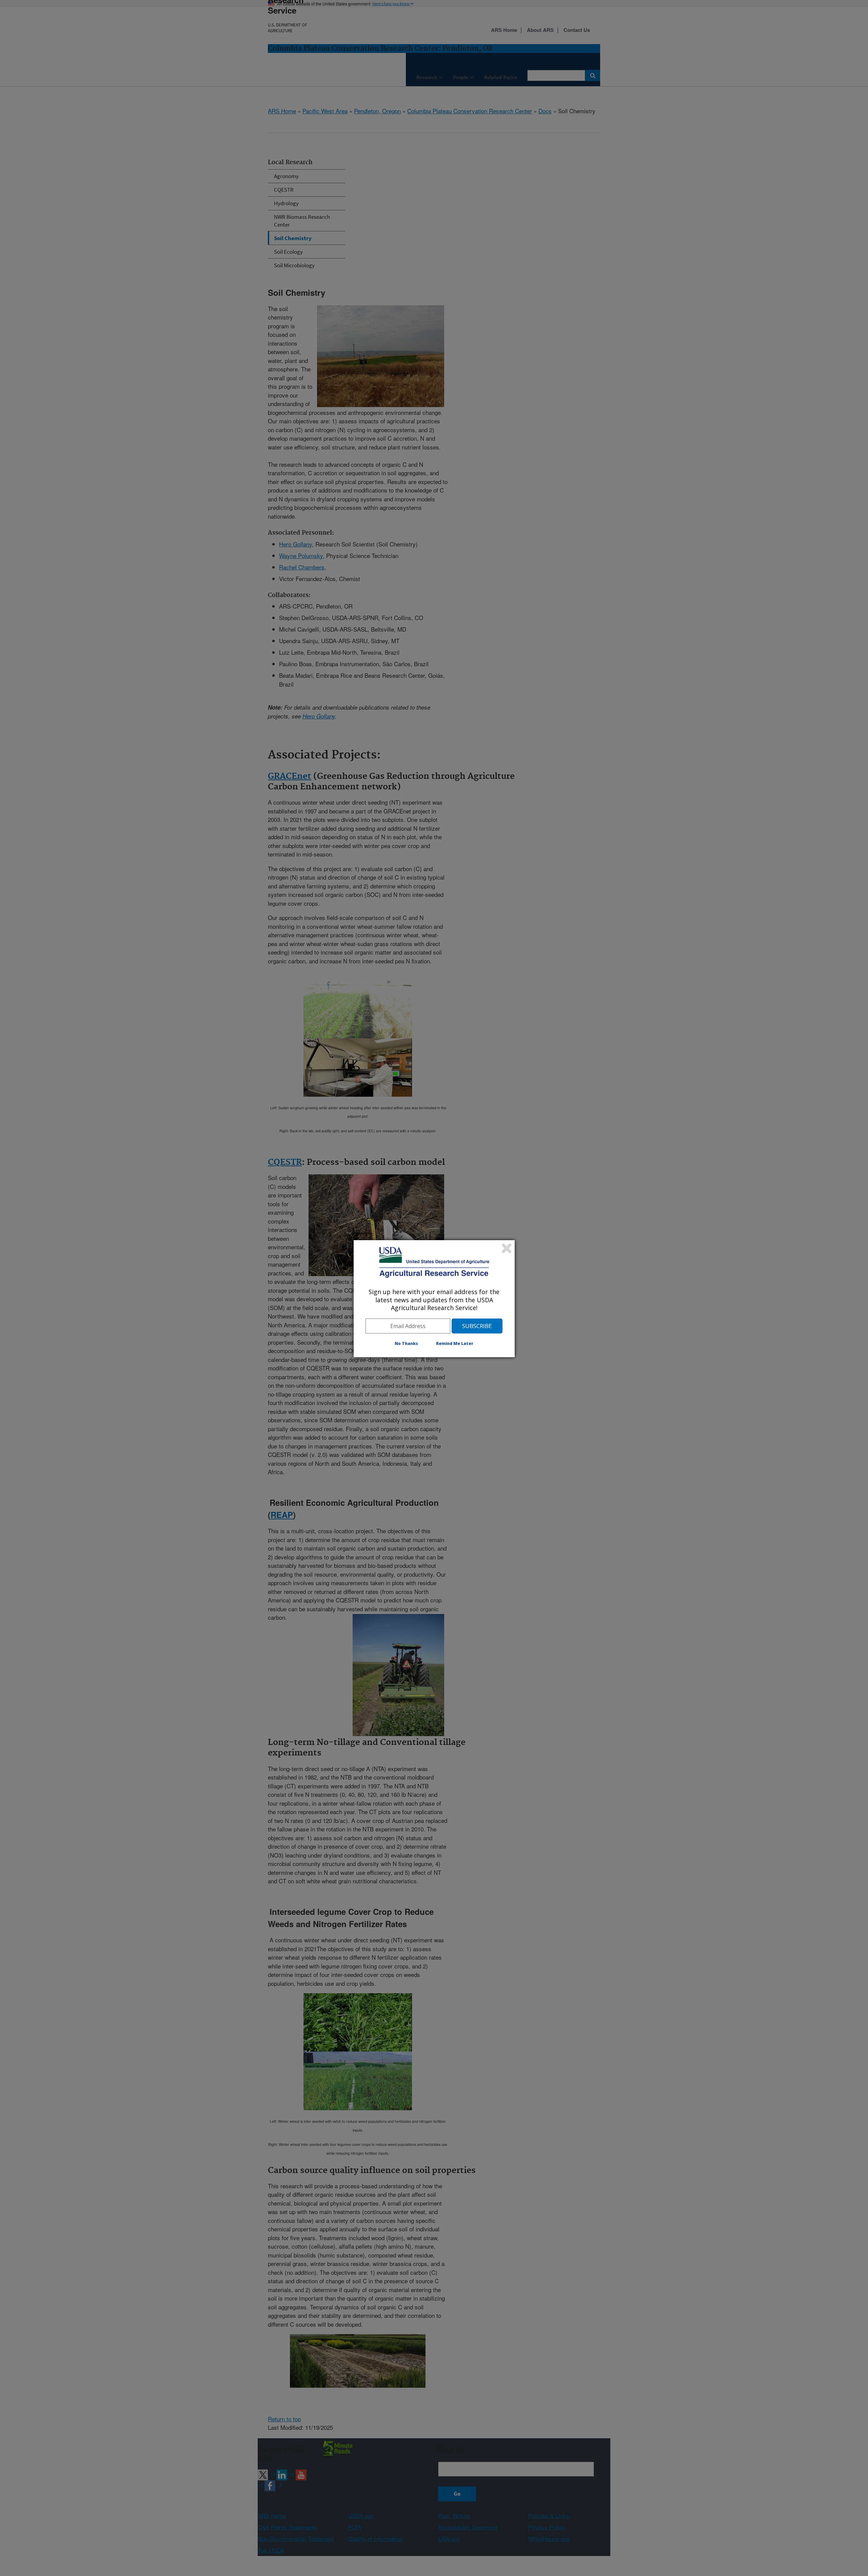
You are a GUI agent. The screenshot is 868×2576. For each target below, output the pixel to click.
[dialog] (434, 1299)
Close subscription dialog (507, 1248)
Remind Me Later (455, 1343)
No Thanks (406, 1343)
